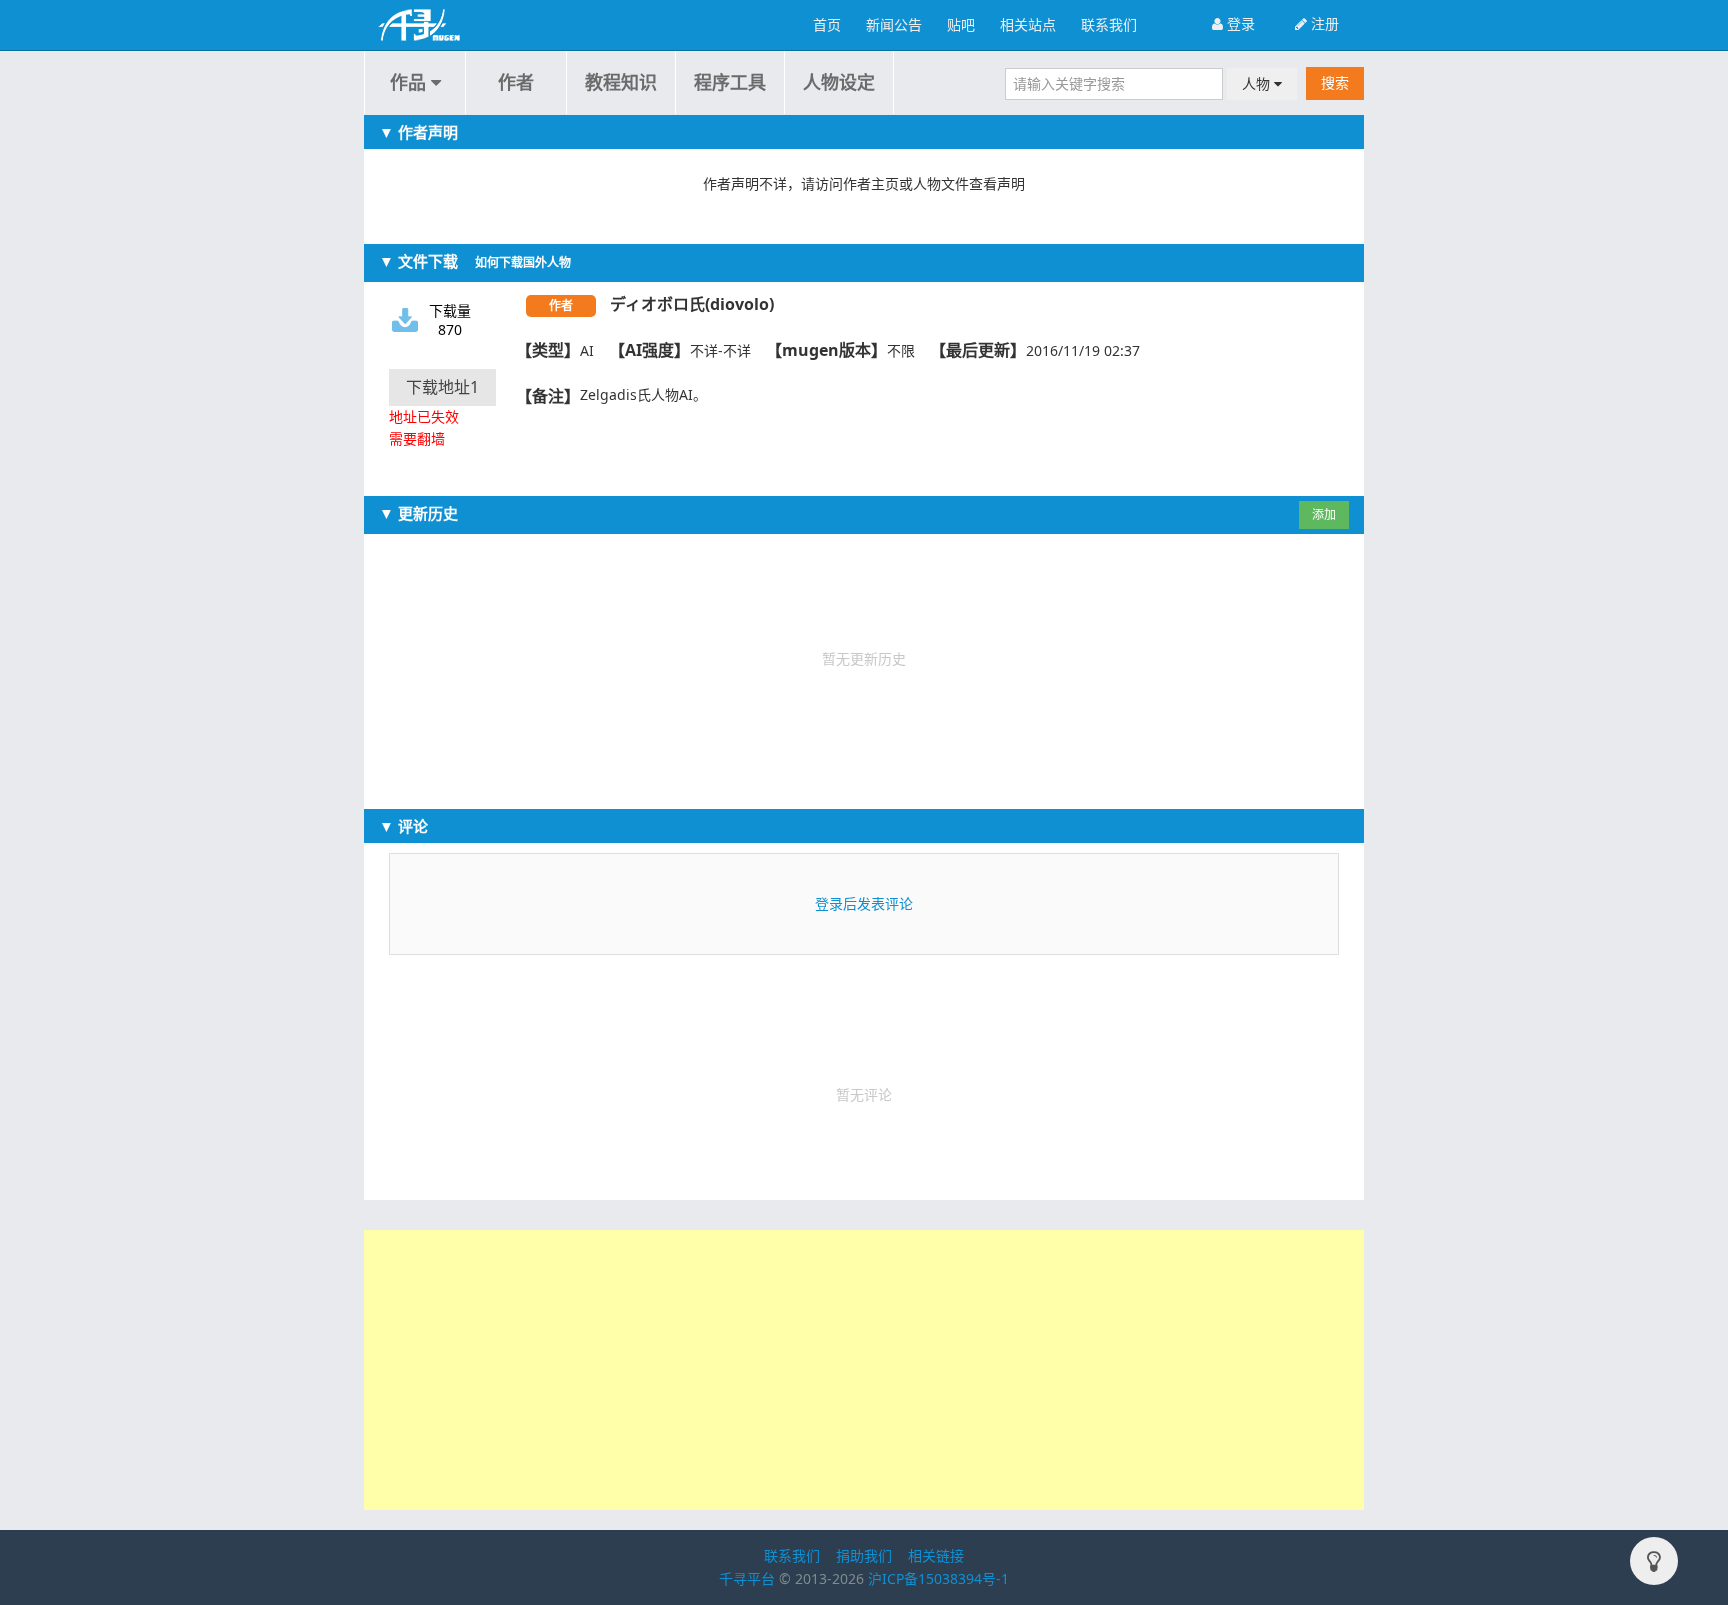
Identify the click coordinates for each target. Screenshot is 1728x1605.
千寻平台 (747, 1578)
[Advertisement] (864, 1370)
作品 (410, 82)
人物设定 (839, 82)
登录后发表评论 (864, 903)
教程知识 (621, 82)
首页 (827, 24)
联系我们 (1109, 24)
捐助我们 (864, 1555)
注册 (1323, 23)
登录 (1239, 23)
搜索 (1335, 82)
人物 (1258, 83)
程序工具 (730, 82)
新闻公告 (894, 24)
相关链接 (936, 1555)
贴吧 (961, 24)
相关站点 (1028, 24)
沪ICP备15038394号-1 (938, 1578)
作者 (516, 82)
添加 (1324, 514)
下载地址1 (442, 387)
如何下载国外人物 (523, 262)
